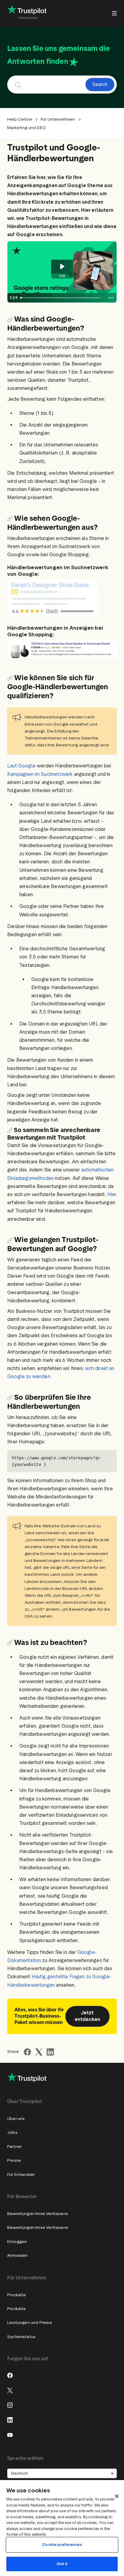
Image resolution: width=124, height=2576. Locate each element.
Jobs (12, 2132)
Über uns (16, 2119)
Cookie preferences (62, 2545)
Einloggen (17, 2242)
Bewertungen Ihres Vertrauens (38, 2214)
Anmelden (17, 2255)
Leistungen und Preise (30, 2323)
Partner (14, 2147)
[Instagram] (10, 2405)
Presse (14, 2160)
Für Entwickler (21, 2175)
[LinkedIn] (10, 2420)
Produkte (17, 2295)
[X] (10, 2390)
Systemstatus (21, 2337)
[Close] (117, 2496)
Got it (62, 2564)
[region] (62, 2528)
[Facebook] (10, 2375)
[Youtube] (10, 2435)
